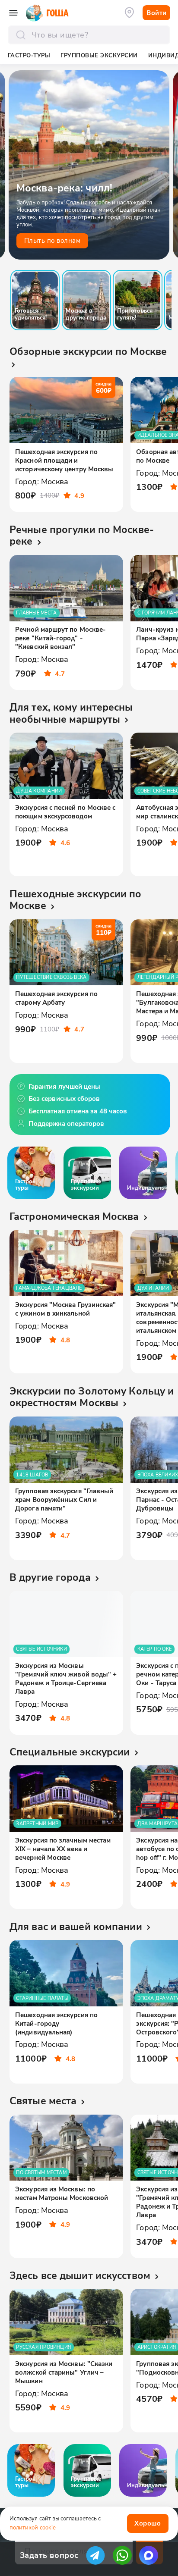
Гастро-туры (29, 55)
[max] (149, 2555)
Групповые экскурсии (99, 55)
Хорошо (148, 2523)
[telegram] (95, 2555)
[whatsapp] (122, 2555)
